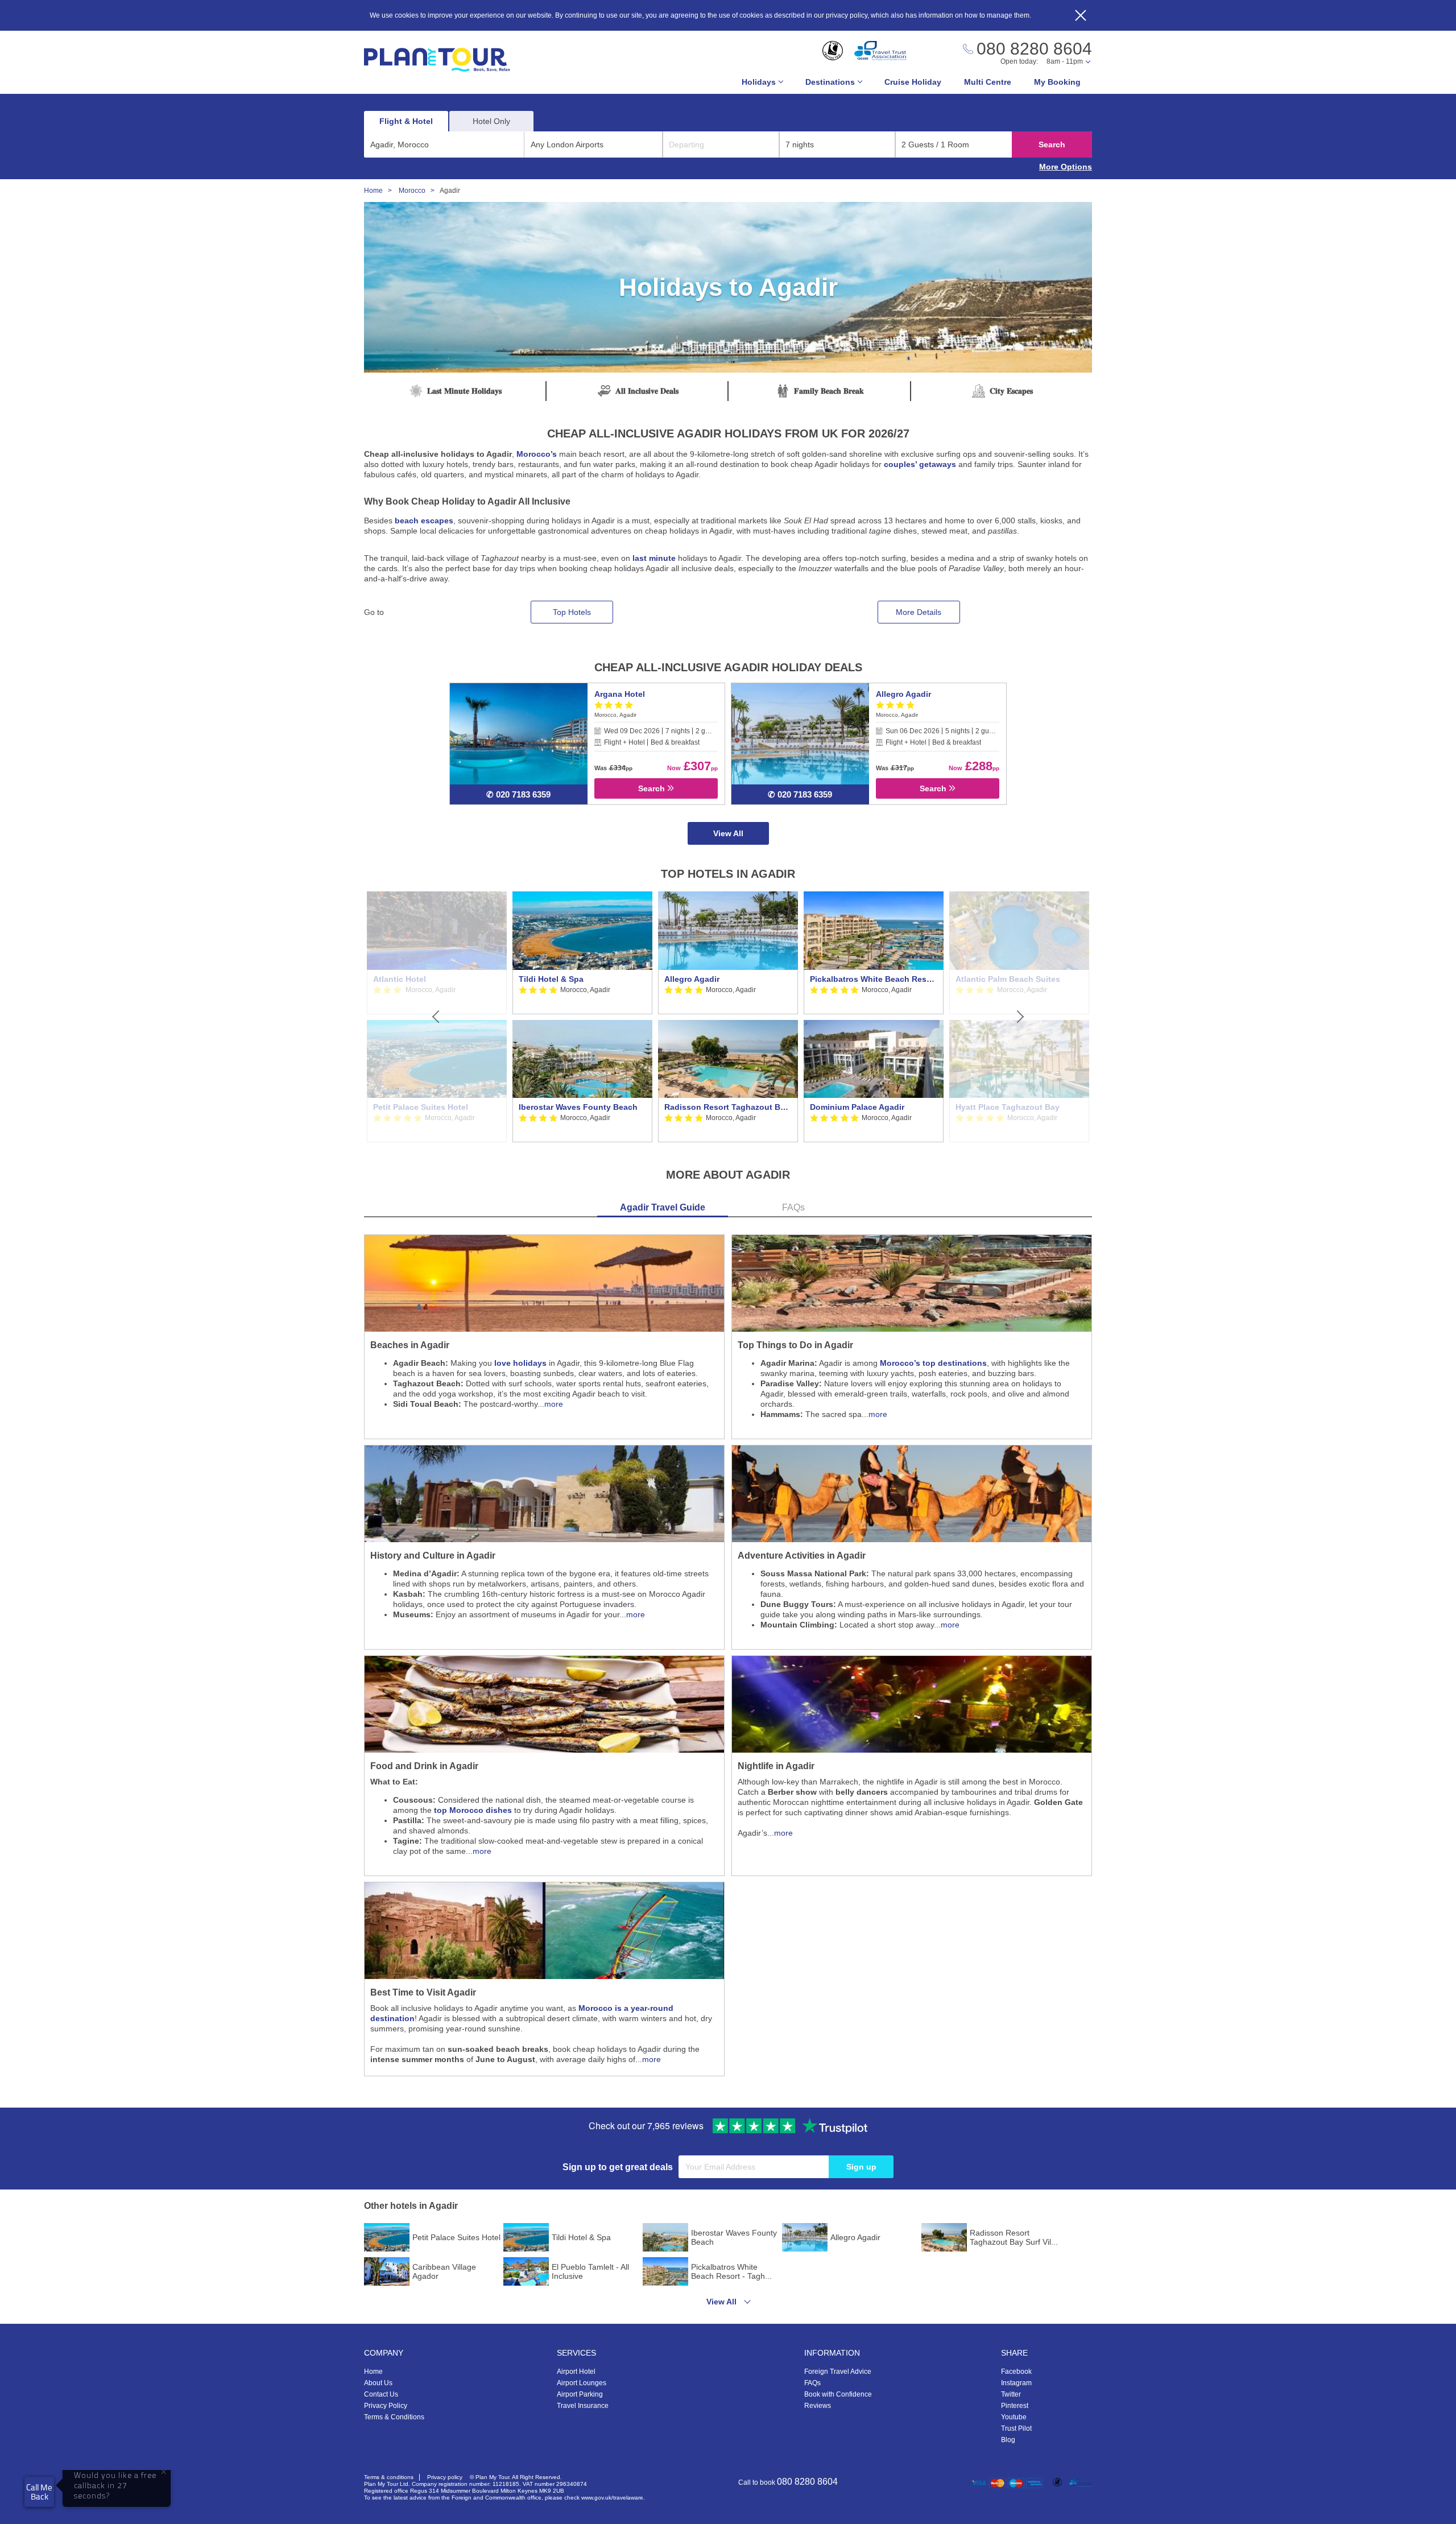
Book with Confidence (838, 2394)
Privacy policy (445, 2477)
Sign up (861, 2167)
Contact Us (381, 2394)
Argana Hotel (620, 694)
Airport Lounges (582, 2383)
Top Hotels (572, 612)
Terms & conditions (389, 2477)
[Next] (1019, 1017)
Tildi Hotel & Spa (551, 979)
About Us (378, 2383)
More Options (1066, 167)
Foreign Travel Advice (838, 2372)
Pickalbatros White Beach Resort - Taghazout (874, 979)
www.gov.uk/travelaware (612, 2498)
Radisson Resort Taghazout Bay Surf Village (728, 1107)
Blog (1008, 2440)
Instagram (1016, 2383)
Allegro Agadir (903, 694)
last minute (654, 558)
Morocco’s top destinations (933, 1363)
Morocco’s (537, 454)
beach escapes (424, 521)
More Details (919, 612)
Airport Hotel (576, 2372)
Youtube (1014, 2417)
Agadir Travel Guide (663, 1207)
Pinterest (1015, 2406)
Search (1052, 144)
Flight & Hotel (406, 121)
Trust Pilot (1016, 2428)
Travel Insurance (583, 2406)
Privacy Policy (386, 2406)
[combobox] (444, 144)
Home (373, 2372)
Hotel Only (491, 121)
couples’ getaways (920, 464)
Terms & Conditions (394, 2417)
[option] (582, 1017)
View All (728, 833)
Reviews (818, 2406)
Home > (380, 191)
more (554, 1404)
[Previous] (437, 1017)
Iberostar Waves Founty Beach (578, 1107)
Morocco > (419, 191)
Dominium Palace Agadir (857, 1107)
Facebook (1016, 2372)
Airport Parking (580, 2394)
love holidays (520, 1363)
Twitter (1011, 2394)
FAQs (793, 1207)
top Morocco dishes (473, 1810)
